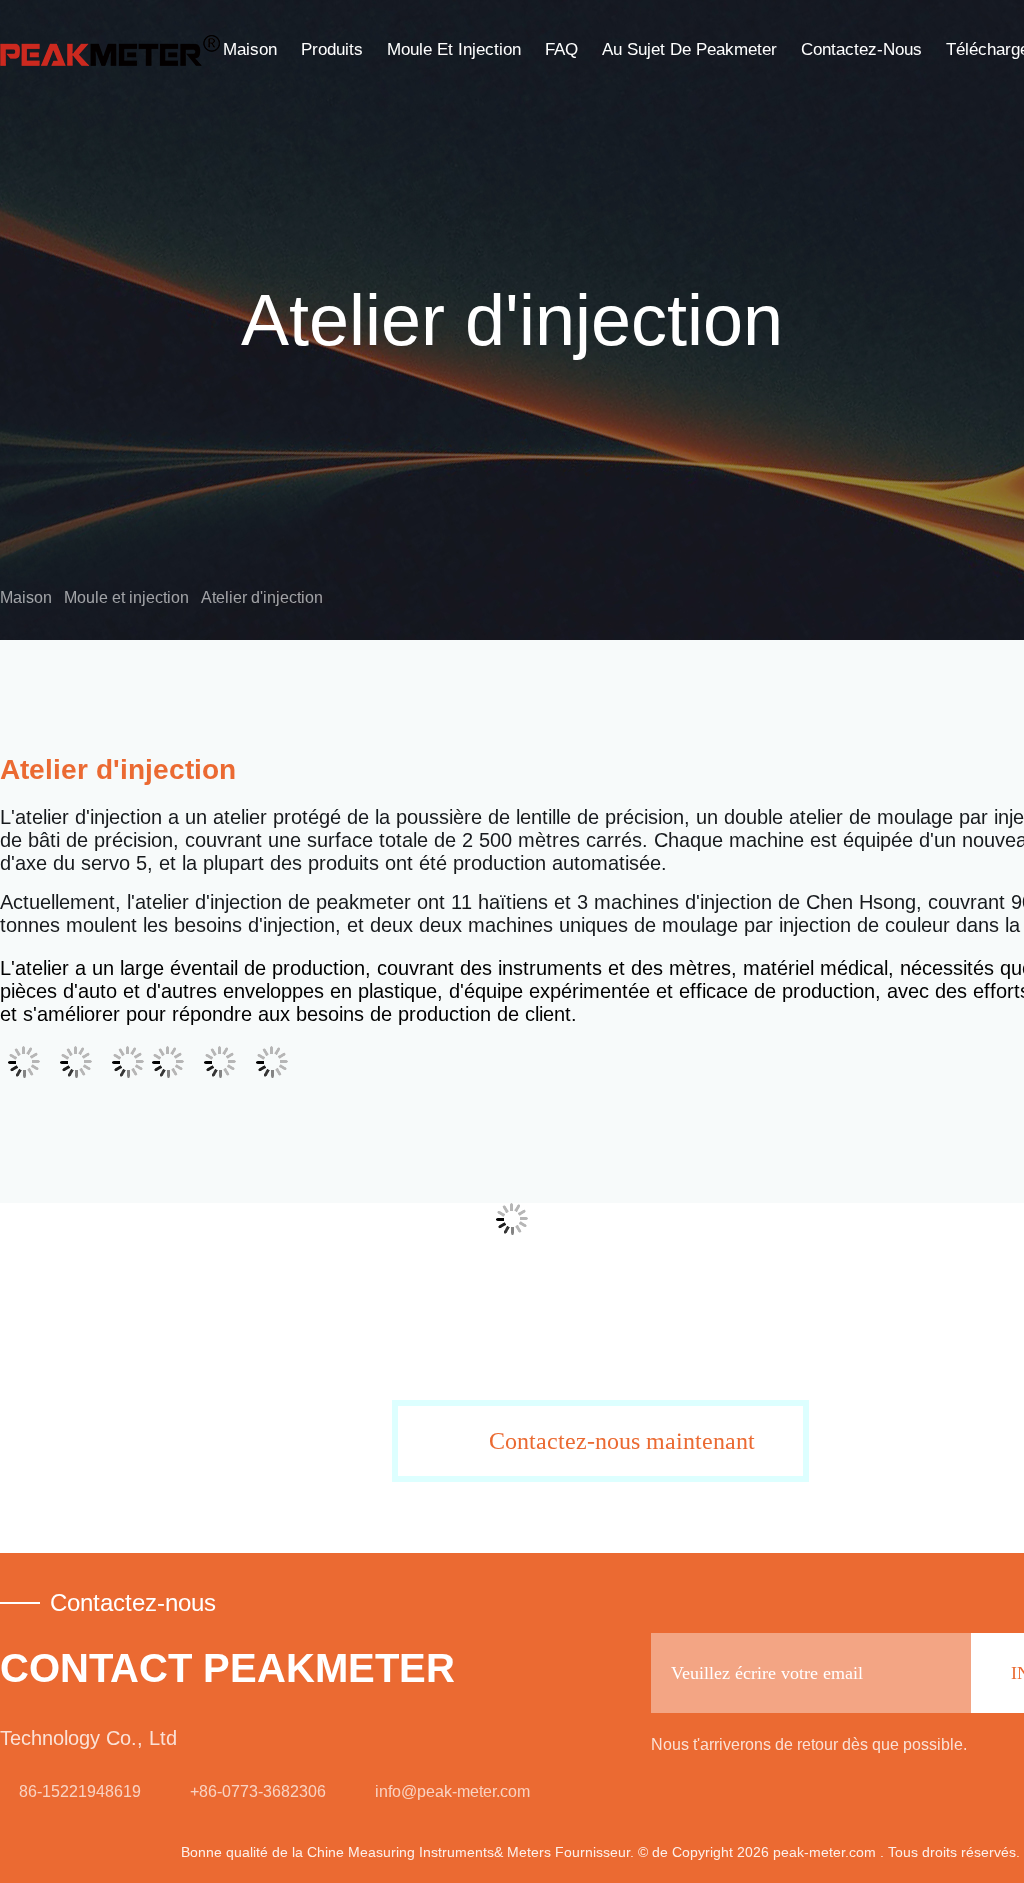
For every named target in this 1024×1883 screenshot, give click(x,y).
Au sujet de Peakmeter (689, 49)
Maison (250, 49)
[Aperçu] (110, 50)
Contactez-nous (861, 49)
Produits (332, 49)
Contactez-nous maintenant (622, 1441)
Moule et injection (454, 49)
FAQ (561, 49)
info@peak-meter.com (452, 1791)
